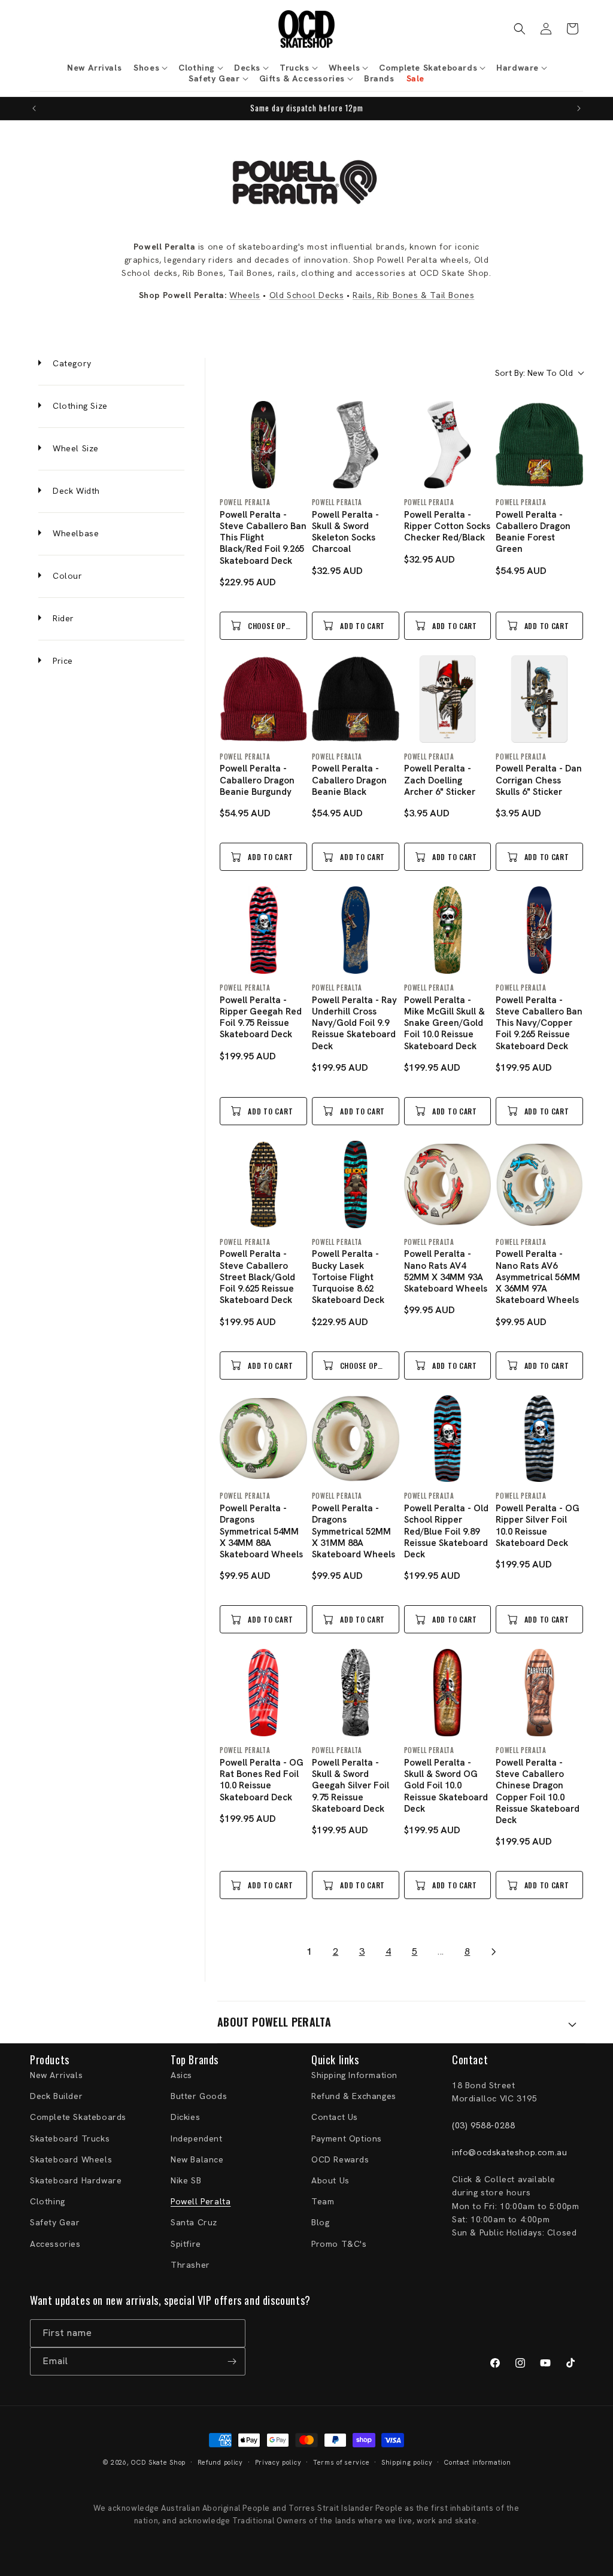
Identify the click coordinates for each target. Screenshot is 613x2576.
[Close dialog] (472, 1189)
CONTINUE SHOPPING (306, 1366)
